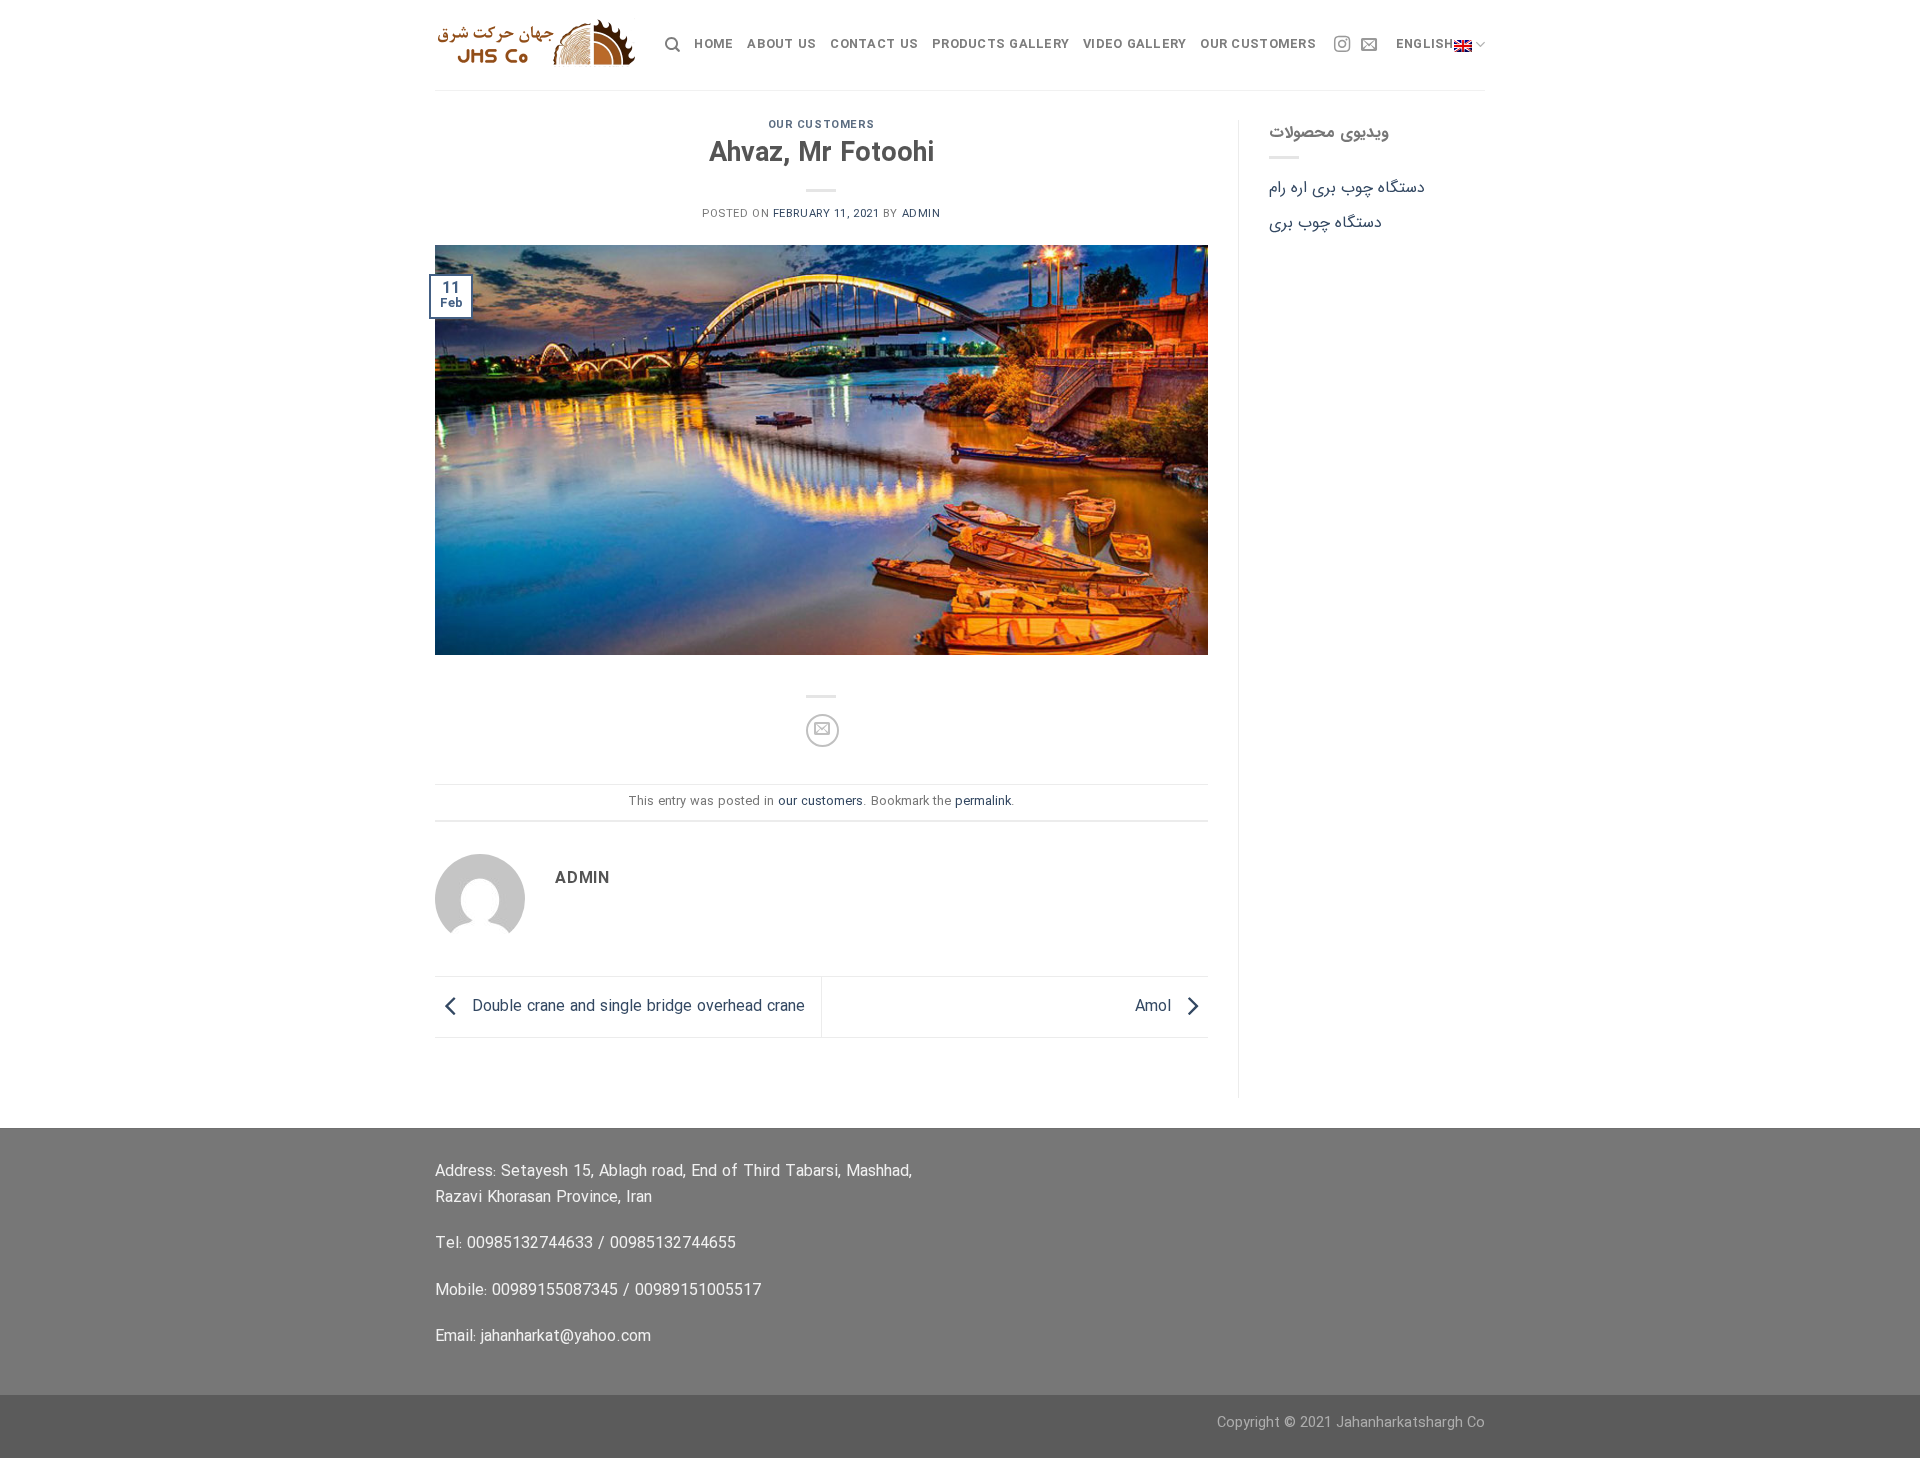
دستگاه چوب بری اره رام (1347, 187)
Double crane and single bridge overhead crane (636, 1006)
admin (921, 214)
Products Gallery (1000, 45)
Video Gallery (1134, 45)
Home (713, 45)
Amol (1155, 1006)
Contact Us (874, 45)
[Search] (672, 45)
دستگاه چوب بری (1325, 222)
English (1425, 45)
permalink (983, 802)
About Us (781, 45)
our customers (821, 125)
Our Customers (1257, 45)
